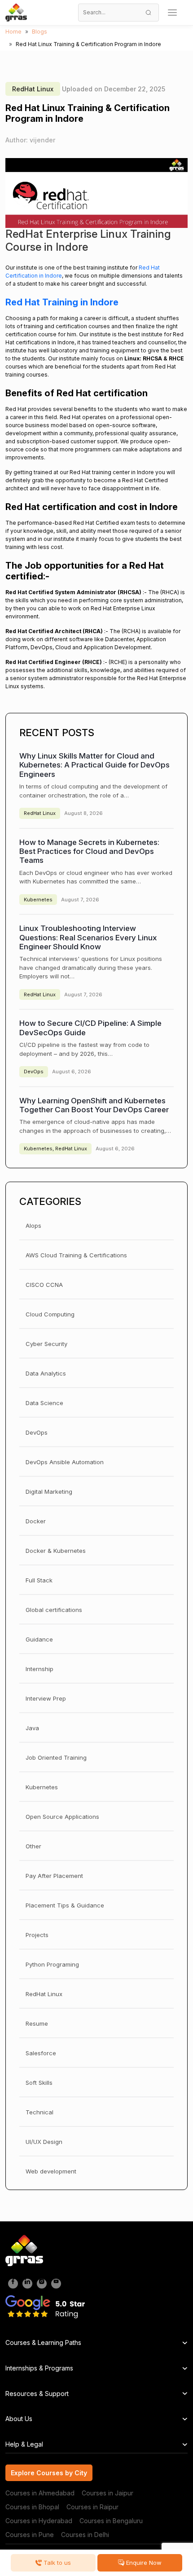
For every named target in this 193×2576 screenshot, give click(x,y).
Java (32, 1728)
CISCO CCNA (44, 1285)
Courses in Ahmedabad (40, 2493)
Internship (39, 1669)
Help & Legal (24, 2444)
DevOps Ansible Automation (65, 1462)
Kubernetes (38, 900)
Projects (37, 1935)
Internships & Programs (39, 2368)
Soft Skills (39, 2083)
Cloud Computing (50, 1314)
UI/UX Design (44, 2142)
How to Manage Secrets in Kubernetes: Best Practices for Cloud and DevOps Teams (89, 851)
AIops (33, 1226)
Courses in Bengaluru (111, 2521)
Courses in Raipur (92, 2507)
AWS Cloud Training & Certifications (76, 1255)
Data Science (44, 1403)
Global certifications (54, 1610)
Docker (36, 1521)
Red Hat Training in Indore (62, 302)
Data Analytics (46, 1373)
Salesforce (41, 2053)
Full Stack (39, 1580)
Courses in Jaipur (107, 2493)
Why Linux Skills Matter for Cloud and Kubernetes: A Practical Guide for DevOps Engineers (94, 765)
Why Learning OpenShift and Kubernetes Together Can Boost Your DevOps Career (94, 1105)
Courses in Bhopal (32, 2507)
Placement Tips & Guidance (65, 1905)
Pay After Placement (54, 1876)
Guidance (39, 1639)
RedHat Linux (33, 89)
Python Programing (52, 1964)
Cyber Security (46, 1344)
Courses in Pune (30, 2535)
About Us (19, 2419)
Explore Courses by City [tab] (49, 2473)
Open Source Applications (62, 1817)
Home (13, 32)
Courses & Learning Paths (43, 2342)
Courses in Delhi (85, 2535)
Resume (37, 2023)
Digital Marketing (49, 1492)
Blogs (39, 32)
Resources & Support (37, 2394)
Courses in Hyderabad (39, 2521)
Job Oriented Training (56, 1757)
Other (33, 1846)
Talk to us (56, 2563)
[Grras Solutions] (16, 13)
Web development (51, 2171)
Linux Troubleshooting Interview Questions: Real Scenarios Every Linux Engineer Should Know (88, 937)
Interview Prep (46, 1698)
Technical (39, 2112)
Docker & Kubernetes (56, 1551)
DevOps (34, 1072)
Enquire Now (143, 2563)
